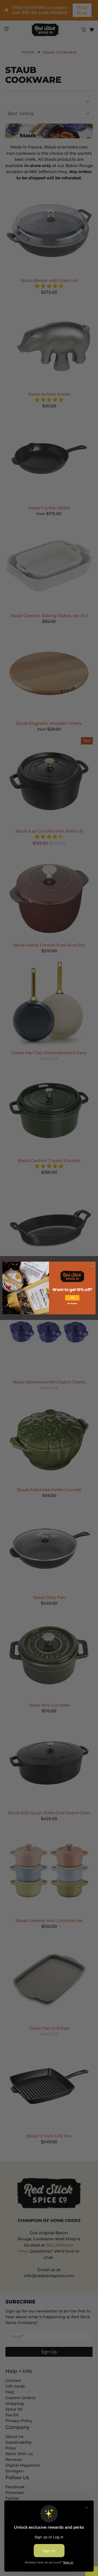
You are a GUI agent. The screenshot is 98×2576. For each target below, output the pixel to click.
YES (72, 1298)
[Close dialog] (93, 1264)
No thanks (72, 1303)
